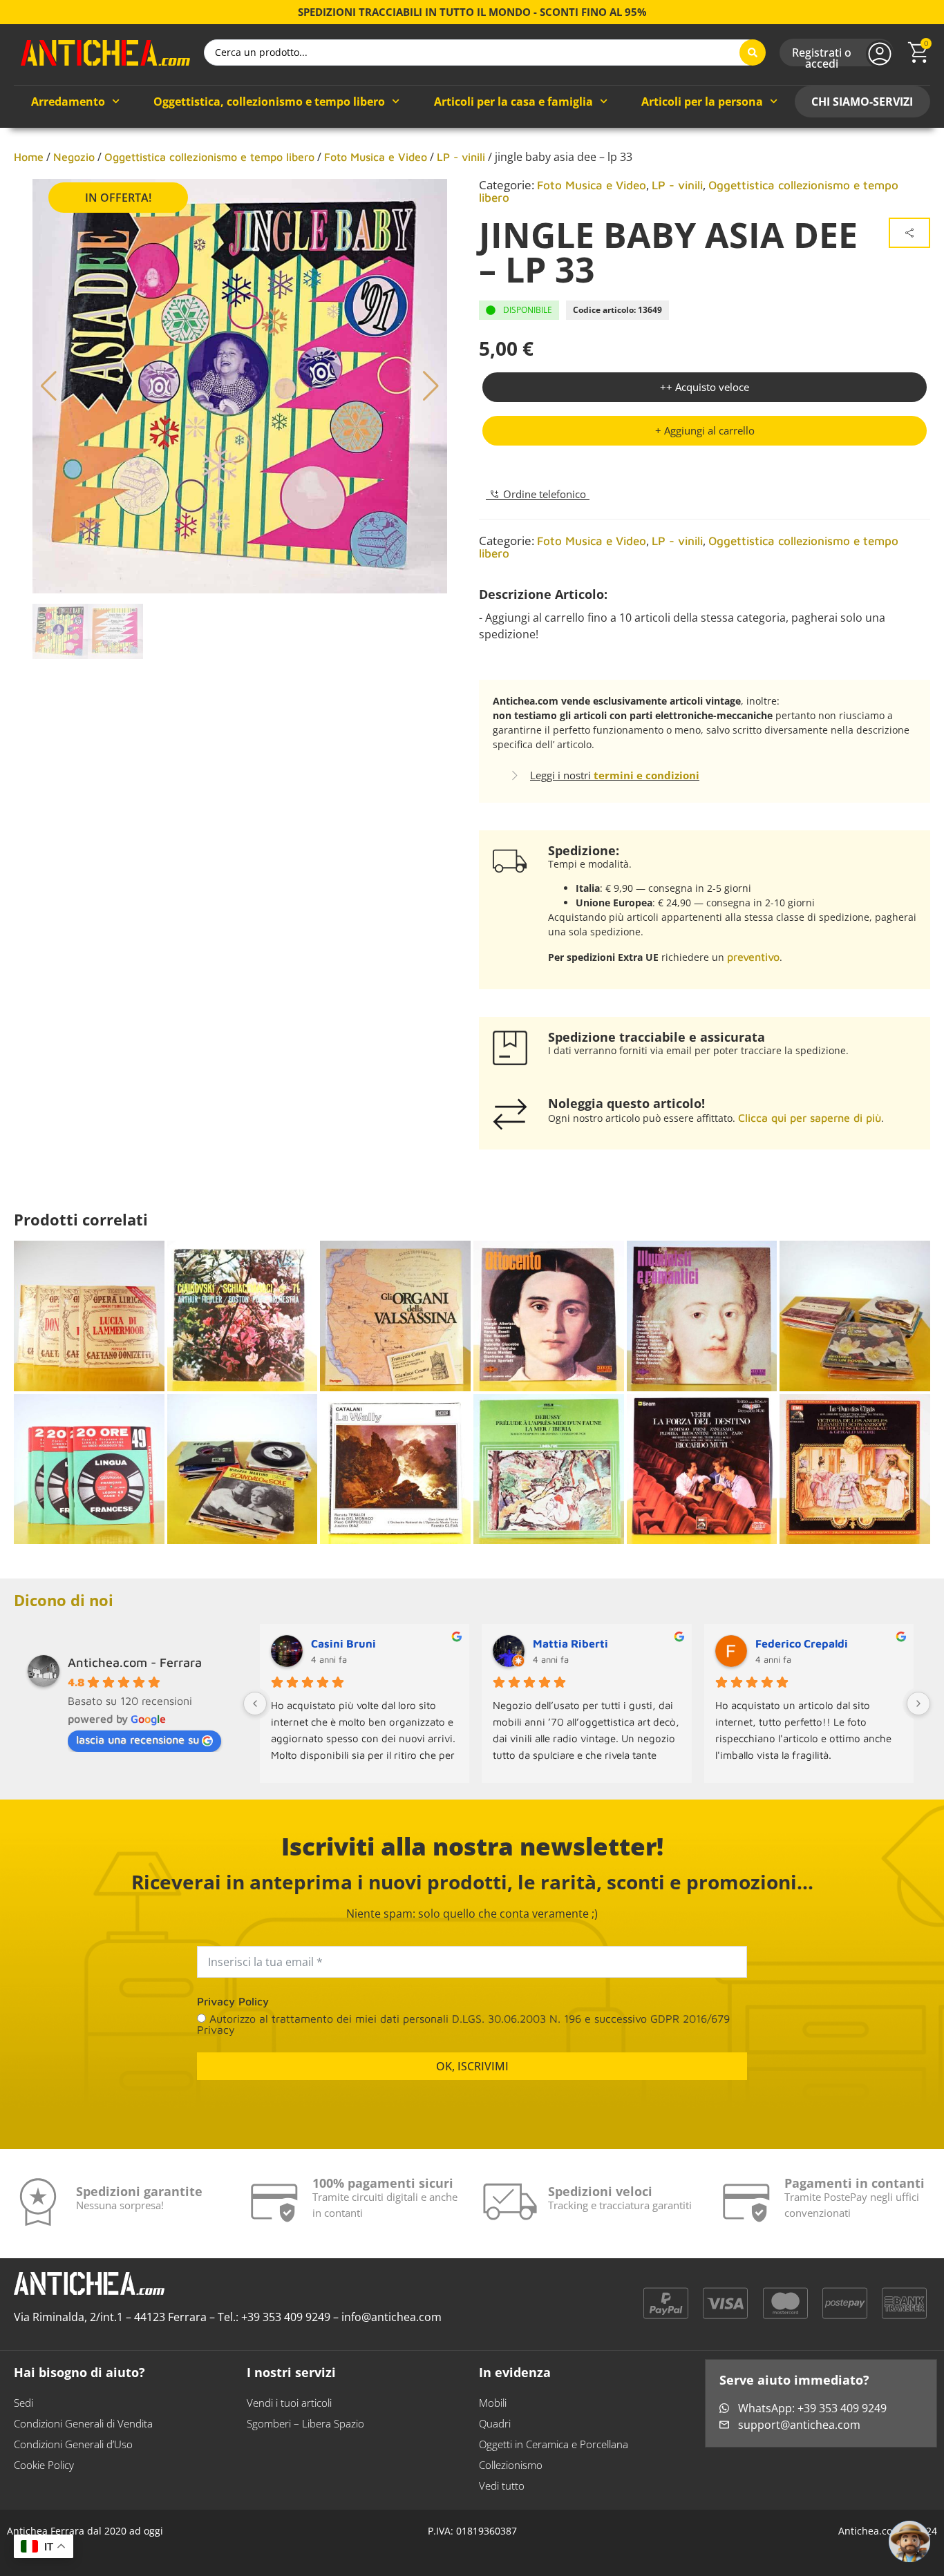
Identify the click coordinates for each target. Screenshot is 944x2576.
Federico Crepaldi (802, 1643)
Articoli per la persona (702, 102)
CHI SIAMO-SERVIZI (862, 102)
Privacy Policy (233, 2001)
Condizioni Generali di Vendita (83, 2423)
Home (29, 157)
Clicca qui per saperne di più (810, 1118)
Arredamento (68, 102)
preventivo (753, 957)
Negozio (74, 157)
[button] (705, 431)
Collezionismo (511, 2465)
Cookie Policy (44, 2465)
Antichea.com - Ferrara (135, 1662)
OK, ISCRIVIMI (472, 2066)
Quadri (495, 2423)
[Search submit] (753, 53)
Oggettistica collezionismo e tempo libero (209, 157)
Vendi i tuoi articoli (289, 2403)
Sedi (23, 2403)
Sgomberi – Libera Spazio (305, 2423)
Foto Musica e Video (376, 157)
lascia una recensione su (138, 1739)
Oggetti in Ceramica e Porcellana (554, 2444)
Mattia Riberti (570, 1643)
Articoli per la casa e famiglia (513, 102)
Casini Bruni (343, 1643)
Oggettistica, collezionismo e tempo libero (269, 102)
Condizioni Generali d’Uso (73, 2444)
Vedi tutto (502, 2486)
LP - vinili (461, 157)
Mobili (493, 2403)
